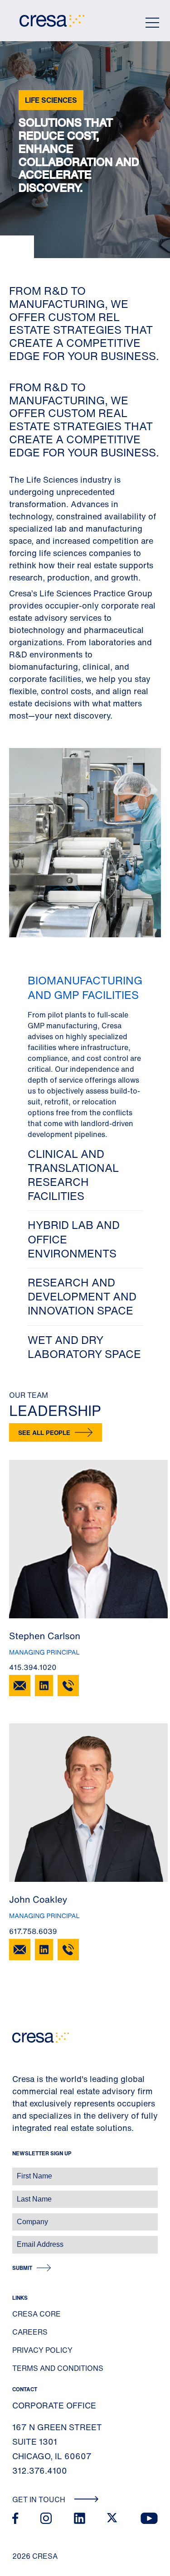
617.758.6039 (33, 1931)
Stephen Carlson (45, 1636)
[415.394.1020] (68, 1686)
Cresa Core (36, 2314)
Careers (30, 2332)
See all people (44, 1432)
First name (18, 2171)
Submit (22, 2268)
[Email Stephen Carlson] (20, 1686)
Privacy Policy (42, 2350)
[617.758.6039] (68, 1950)
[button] (85, 1053)
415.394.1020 (33, 1667)
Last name (18, 2195)
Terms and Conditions (58, 2368)
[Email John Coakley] (20, 1950)
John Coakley (38, 1900)
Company (17, 2217)
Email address (22, 2240)
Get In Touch (40, 2499)
